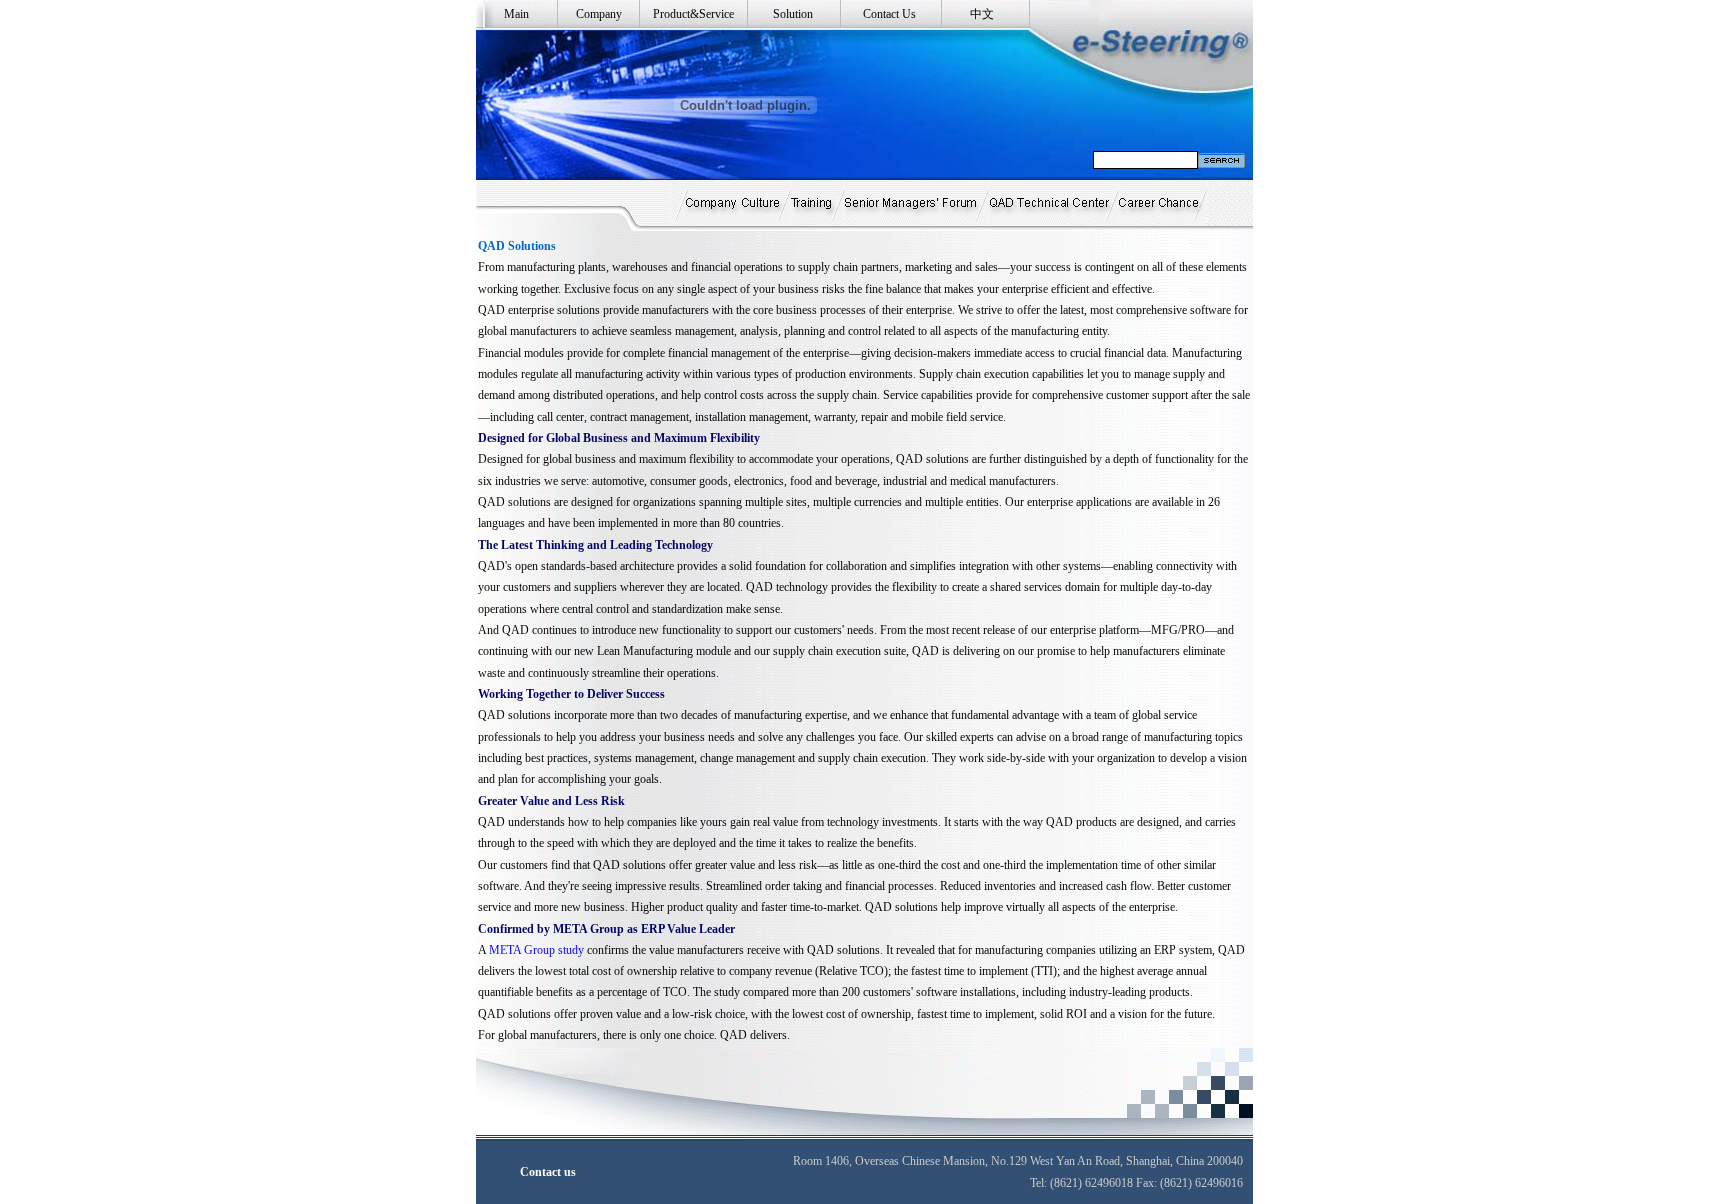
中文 (982, 14)
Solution (793, 14)
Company (599, 14)
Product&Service (693, 14)
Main (516, 14)
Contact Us (889, 14)
